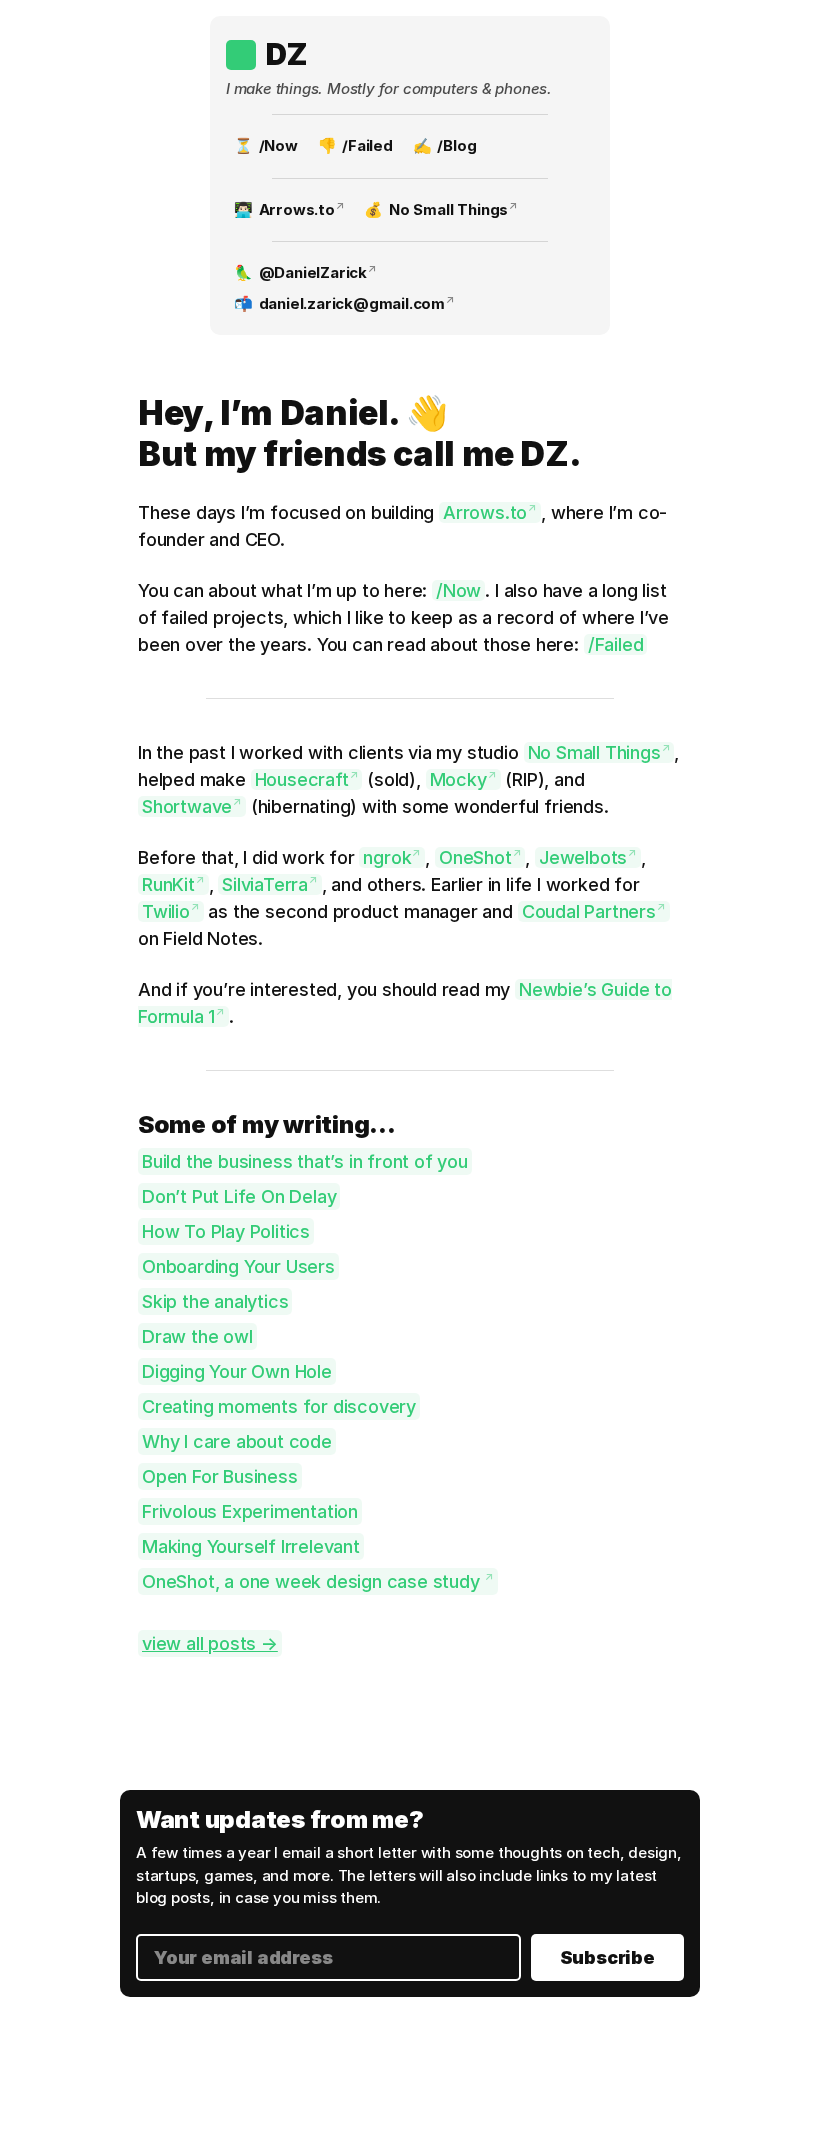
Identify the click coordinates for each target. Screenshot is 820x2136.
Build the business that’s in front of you (305, 1161)
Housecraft (302, 779)
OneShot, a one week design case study (313, 1581)
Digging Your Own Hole (237, 1371)
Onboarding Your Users (238, 1266)
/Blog (456, 145)
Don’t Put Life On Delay (239, 1196)
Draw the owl (197, 1336)
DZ (286, 54)
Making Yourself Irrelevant (251, 1546)
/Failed (367, 145)
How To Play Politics (226, 1231)
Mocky (458, 779)
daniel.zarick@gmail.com (352, 303)
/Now (278, 145)
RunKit (168, 884)
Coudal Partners (589, 911)
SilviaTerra (265, 884)
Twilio (166, 911)
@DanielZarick (313, 272)
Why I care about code (237, 1441)
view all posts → (210, 1643)
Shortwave (187, 806)
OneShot (475, 857)
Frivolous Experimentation (250, 1511)
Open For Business (220, 1476)
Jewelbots (583, 857)
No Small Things (448, 209)
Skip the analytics (215, 1301)
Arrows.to (297, 209)
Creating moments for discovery (279, 1406)
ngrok (387, 857)
